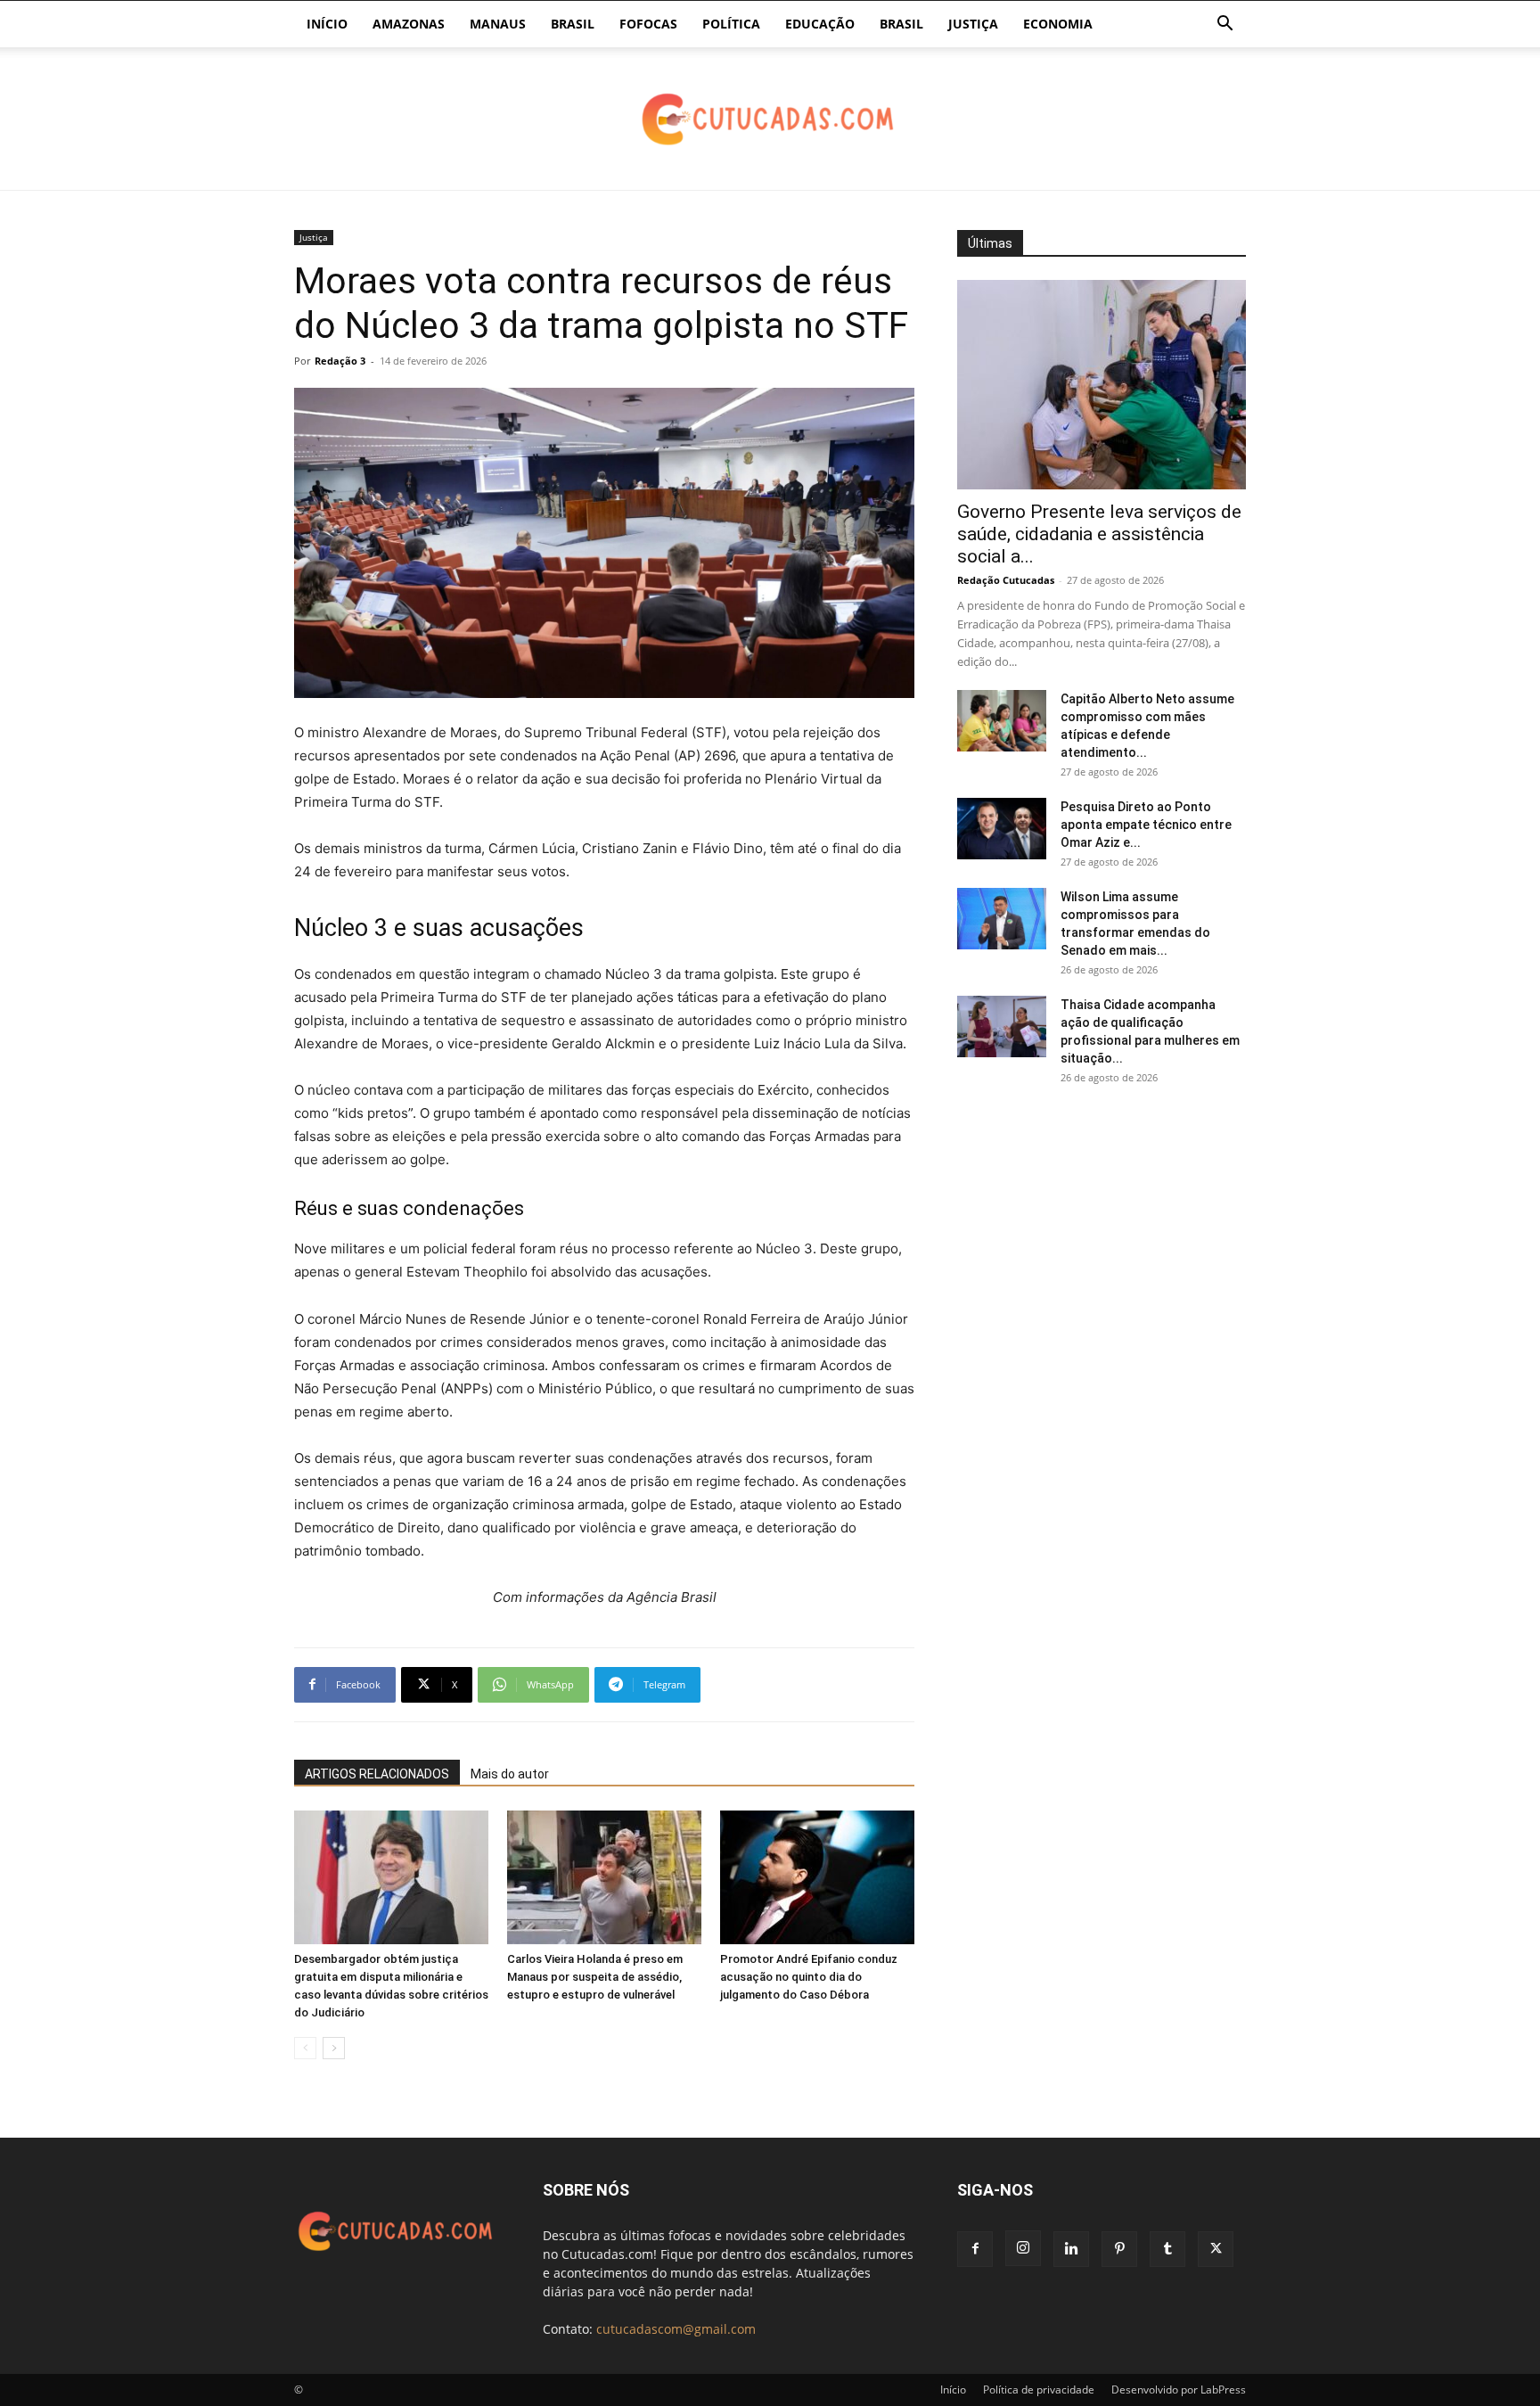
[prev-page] (305, 2048)
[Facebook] (975, 2249)
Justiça (973, 24)
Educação (820, 24)
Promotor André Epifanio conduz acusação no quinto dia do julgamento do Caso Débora (809, 1977)
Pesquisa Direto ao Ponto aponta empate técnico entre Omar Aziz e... (1146, 825)
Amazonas (409, 24)
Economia (1058, 24)
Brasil (573, 24)
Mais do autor (510, 1774)
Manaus (498, 24)
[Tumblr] (1167, 2249)
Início (327, 24)
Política (731, 24)
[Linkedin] (1071, 2249)
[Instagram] (1023, 2248)
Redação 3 (340, 361)
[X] (1216, 2249)
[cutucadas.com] (770, 120)
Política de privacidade (1039, 2390)
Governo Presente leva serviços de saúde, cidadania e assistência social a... (1099, 534)
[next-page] (334, 2048)
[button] (1225, 25)
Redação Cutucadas (1006, 580)
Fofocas (648, 24)
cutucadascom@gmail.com (676, 2329)
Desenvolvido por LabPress (1179, 2390)
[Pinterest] (1119, 2249)
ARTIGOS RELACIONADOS (377, 1774)
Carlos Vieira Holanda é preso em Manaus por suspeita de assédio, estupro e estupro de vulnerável (595, 1977)
